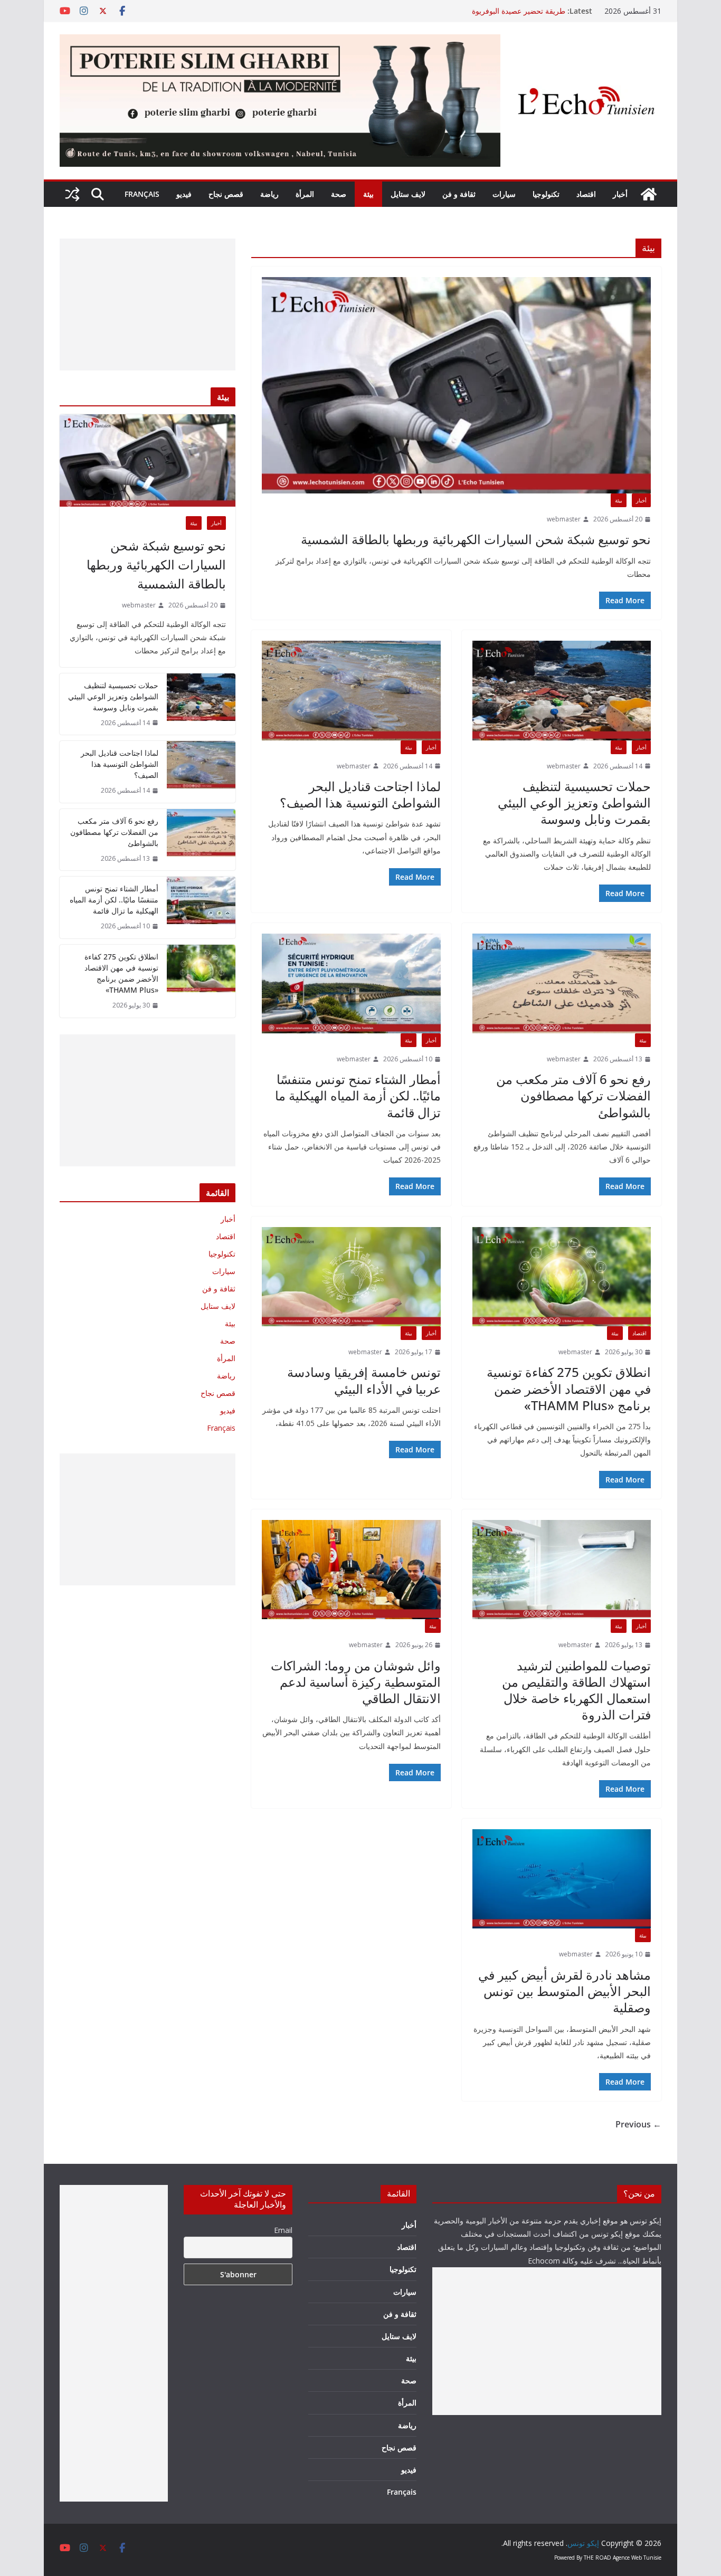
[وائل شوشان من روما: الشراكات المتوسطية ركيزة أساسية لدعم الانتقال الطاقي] (351, 1570)
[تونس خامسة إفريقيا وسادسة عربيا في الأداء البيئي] (351, 1277)
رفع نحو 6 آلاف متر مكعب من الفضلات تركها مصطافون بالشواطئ (573, 1095)
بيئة (368, 194)
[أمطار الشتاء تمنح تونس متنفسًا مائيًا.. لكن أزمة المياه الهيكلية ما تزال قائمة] (351, 983)
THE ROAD (597, 2558)
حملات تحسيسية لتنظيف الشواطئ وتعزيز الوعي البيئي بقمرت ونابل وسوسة (574, 802)
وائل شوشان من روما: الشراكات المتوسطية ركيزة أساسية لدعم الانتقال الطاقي (356, 1682)
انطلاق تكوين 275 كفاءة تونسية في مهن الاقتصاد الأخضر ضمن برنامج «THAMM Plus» (569, 1388)
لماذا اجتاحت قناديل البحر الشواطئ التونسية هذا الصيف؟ (360, 794)
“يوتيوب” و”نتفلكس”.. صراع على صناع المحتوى (494, 11)
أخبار (620, 194)
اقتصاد (586, 194)
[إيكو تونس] (649, 194)
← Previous (638, 2124)
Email (283, 2230)
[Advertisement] (148, 305)
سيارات (504, 194)
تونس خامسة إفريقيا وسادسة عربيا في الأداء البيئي (364, 1380)
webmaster (564, 519)
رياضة (269, 194)
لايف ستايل (408, 194)
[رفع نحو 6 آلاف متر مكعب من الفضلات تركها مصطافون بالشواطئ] (562, 983)
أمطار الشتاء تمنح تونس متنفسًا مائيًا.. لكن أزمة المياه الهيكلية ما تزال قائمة (358, 1095)
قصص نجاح (226, 194)
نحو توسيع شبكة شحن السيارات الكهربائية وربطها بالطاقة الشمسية (476, 539)
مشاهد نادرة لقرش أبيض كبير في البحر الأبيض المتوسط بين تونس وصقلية (565, 1991)
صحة (339, 194)
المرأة (305, 194)
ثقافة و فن (459, 194)
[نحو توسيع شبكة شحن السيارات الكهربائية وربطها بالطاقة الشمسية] (456, 385)
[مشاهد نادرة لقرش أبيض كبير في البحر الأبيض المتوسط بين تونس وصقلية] (562, 1879)
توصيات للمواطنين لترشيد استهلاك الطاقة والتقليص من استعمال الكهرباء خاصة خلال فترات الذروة (576, 1690)
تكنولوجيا (546, 194)
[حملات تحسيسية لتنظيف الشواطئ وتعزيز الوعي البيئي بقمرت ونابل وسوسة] (562, 690)
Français (142, 194)
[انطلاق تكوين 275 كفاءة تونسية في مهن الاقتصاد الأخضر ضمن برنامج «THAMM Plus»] (562, 1277)
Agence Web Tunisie (637, 2558)
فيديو (184, 194)
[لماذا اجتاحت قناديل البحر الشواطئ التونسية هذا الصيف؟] (351, 690)
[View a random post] (72, 194)
